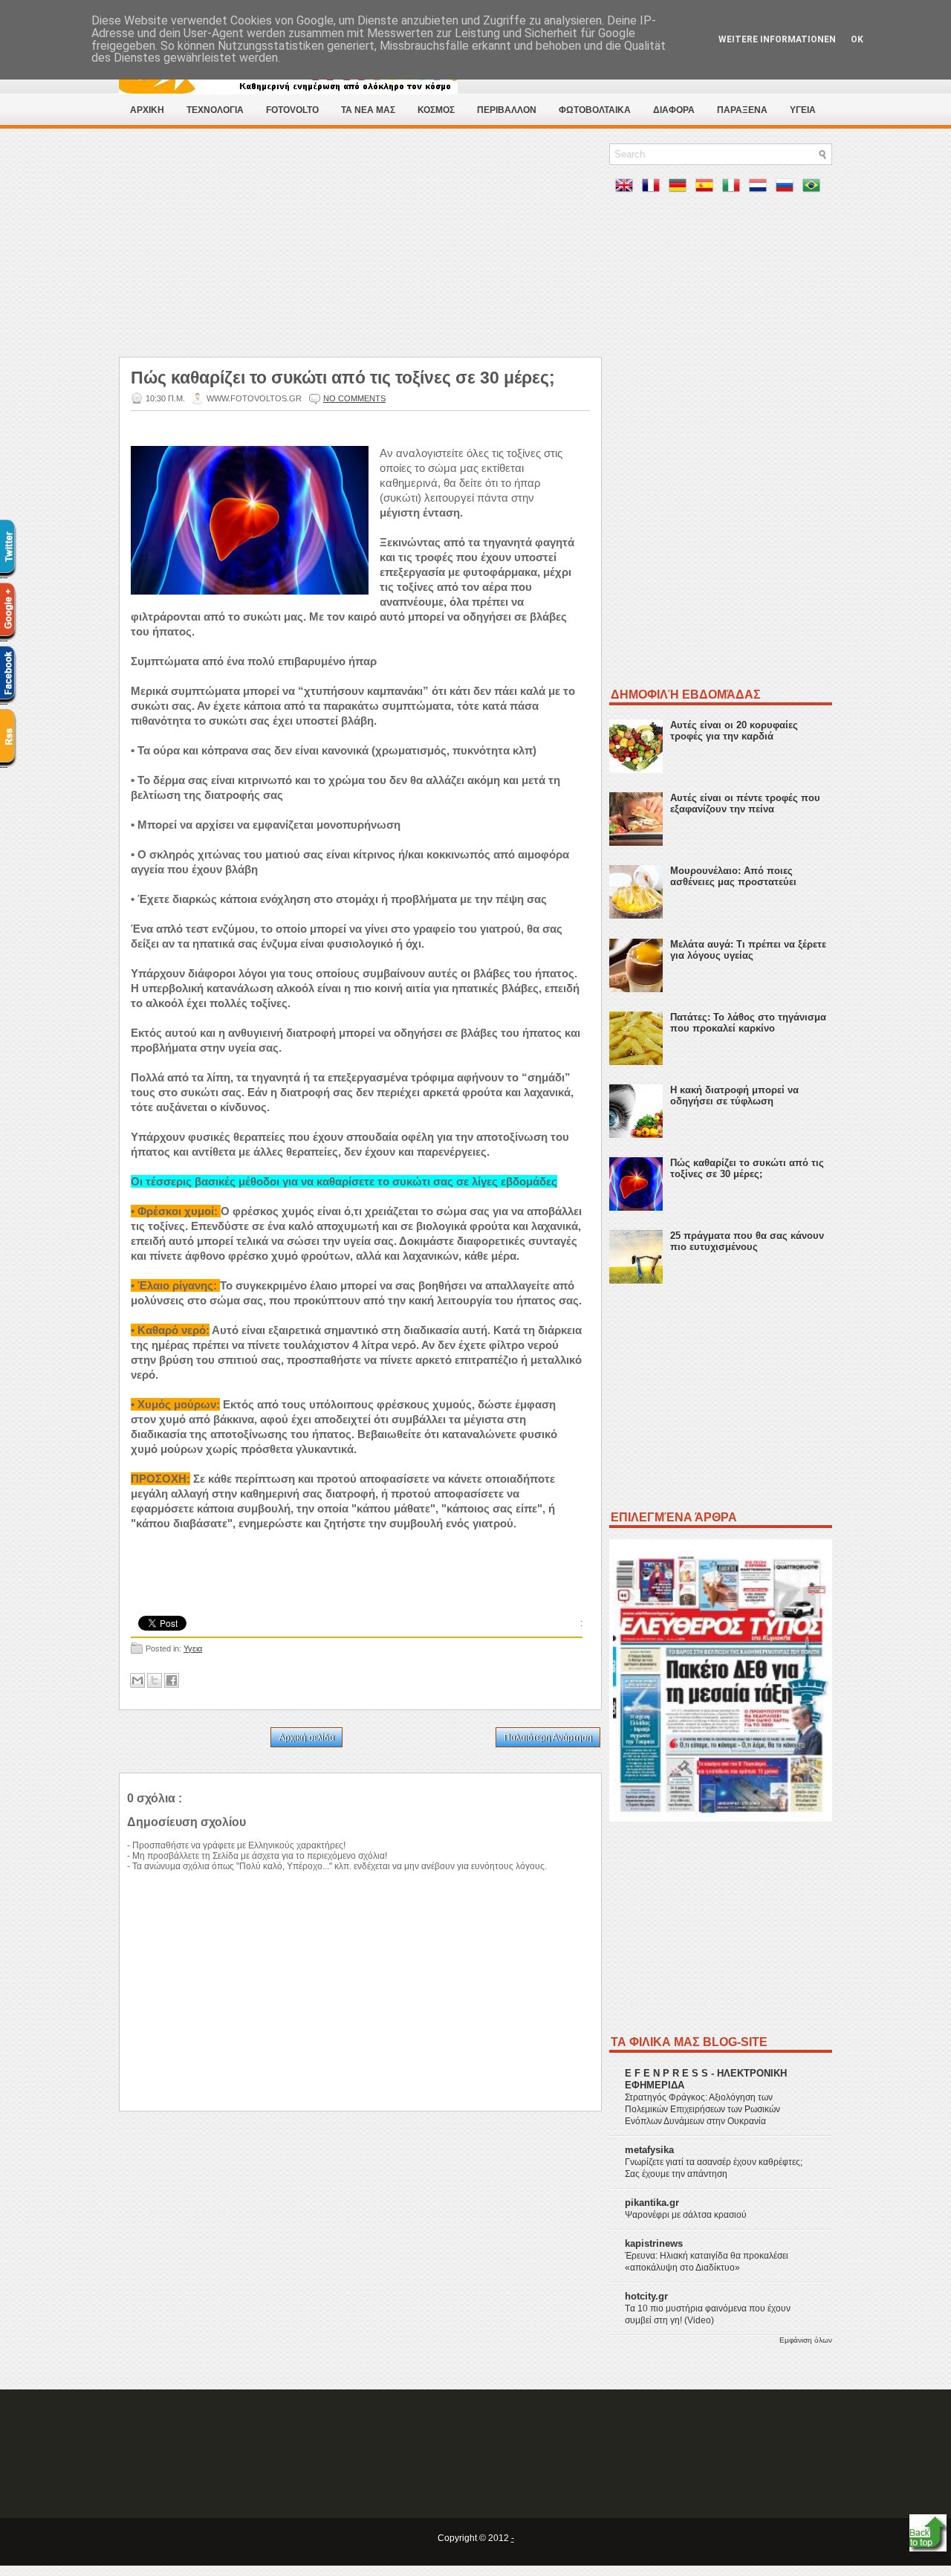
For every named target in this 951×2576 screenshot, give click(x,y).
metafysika (649, 2150)
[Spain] (707, 188)
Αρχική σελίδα (306, 1738)
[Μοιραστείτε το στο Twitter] (155, 1680)
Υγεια (193, 1648)
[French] (654, 188)
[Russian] (788, 188)
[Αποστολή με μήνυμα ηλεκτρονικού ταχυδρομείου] (137, 1680)
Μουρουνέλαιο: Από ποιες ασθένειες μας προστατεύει (733, 876)
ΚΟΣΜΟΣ (436, 110)
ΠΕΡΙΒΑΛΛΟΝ (507, 110)
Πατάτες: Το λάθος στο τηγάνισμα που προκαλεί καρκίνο (748, 1023)
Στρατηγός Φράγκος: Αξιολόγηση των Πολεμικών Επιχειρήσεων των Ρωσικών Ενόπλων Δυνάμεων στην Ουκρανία (702, 2109)
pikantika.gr (652, 2203)
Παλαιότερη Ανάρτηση (548, 1738)
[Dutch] (761, 188)
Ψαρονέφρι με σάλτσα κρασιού (686, 2215)
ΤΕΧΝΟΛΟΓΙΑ (215, 110)
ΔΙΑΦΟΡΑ (674, 110)
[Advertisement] (360, 247)
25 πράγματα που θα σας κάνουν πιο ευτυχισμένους (747, 1241)
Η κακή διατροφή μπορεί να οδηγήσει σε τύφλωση (734, 1096)
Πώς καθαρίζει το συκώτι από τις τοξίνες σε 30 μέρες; (343, 378)
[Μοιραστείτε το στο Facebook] (172, 1680)
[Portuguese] (814, 188)
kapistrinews (654, 2243)
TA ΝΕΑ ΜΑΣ (368, 110)
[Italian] (734, 188)
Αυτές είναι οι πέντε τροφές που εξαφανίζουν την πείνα (745, 803)
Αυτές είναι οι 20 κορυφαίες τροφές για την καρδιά (734, 731)
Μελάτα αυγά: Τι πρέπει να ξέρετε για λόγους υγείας (748, 950)
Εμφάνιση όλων (806, 2340)
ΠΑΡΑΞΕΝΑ (742, 110)
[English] (627, 188)
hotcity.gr (646, 2296)
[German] (681, 188)
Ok (857, 39)
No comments (354, 398)
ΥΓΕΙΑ (803, 110)
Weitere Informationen (777, 39)
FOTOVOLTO (292, 110)
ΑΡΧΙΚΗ (147, 110)
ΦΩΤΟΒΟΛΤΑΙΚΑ (595, 110)
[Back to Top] (928, 2534)
